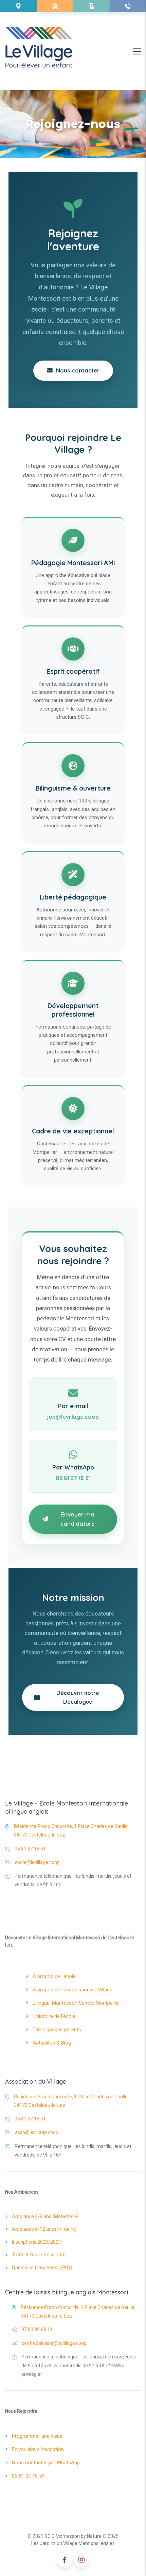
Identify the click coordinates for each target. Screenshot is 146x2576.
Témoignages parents (57, 2030)
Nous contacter (76, 370)
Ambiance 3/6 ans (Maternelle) (45, 2216)
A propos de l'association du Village (72, 1990)
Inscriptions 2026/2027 (36, 2242)
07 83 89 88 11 (37, 2329)
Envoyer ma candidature (78, 1519)
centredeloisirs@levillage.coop (54, 2343)
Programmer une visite (37, 2436)
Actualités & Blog (52, 2043)
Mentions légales (97, 2543)
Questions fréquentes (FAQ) (42, 2268)
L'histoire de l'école (54, 2016)
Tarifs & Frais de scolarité (39, 2255)
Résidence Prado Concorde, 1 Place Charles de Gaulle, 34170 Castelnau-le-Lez (71, 1831)
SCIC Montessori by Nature (73, 2536)
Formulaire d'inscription (38, 2449)
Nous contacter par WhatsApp (46, 2463)
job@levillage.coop (73, 1417)
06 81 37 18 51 (73, 1478)
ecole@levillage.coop (37, 1862)
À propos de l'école (54, 1976)
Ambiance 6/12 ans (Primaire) (44, 2229)
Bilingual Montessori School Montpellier (76, 2003)
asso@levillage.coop (37, 2132)
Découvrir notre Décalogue (78, 1697)
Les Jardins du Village (54, 2543)
